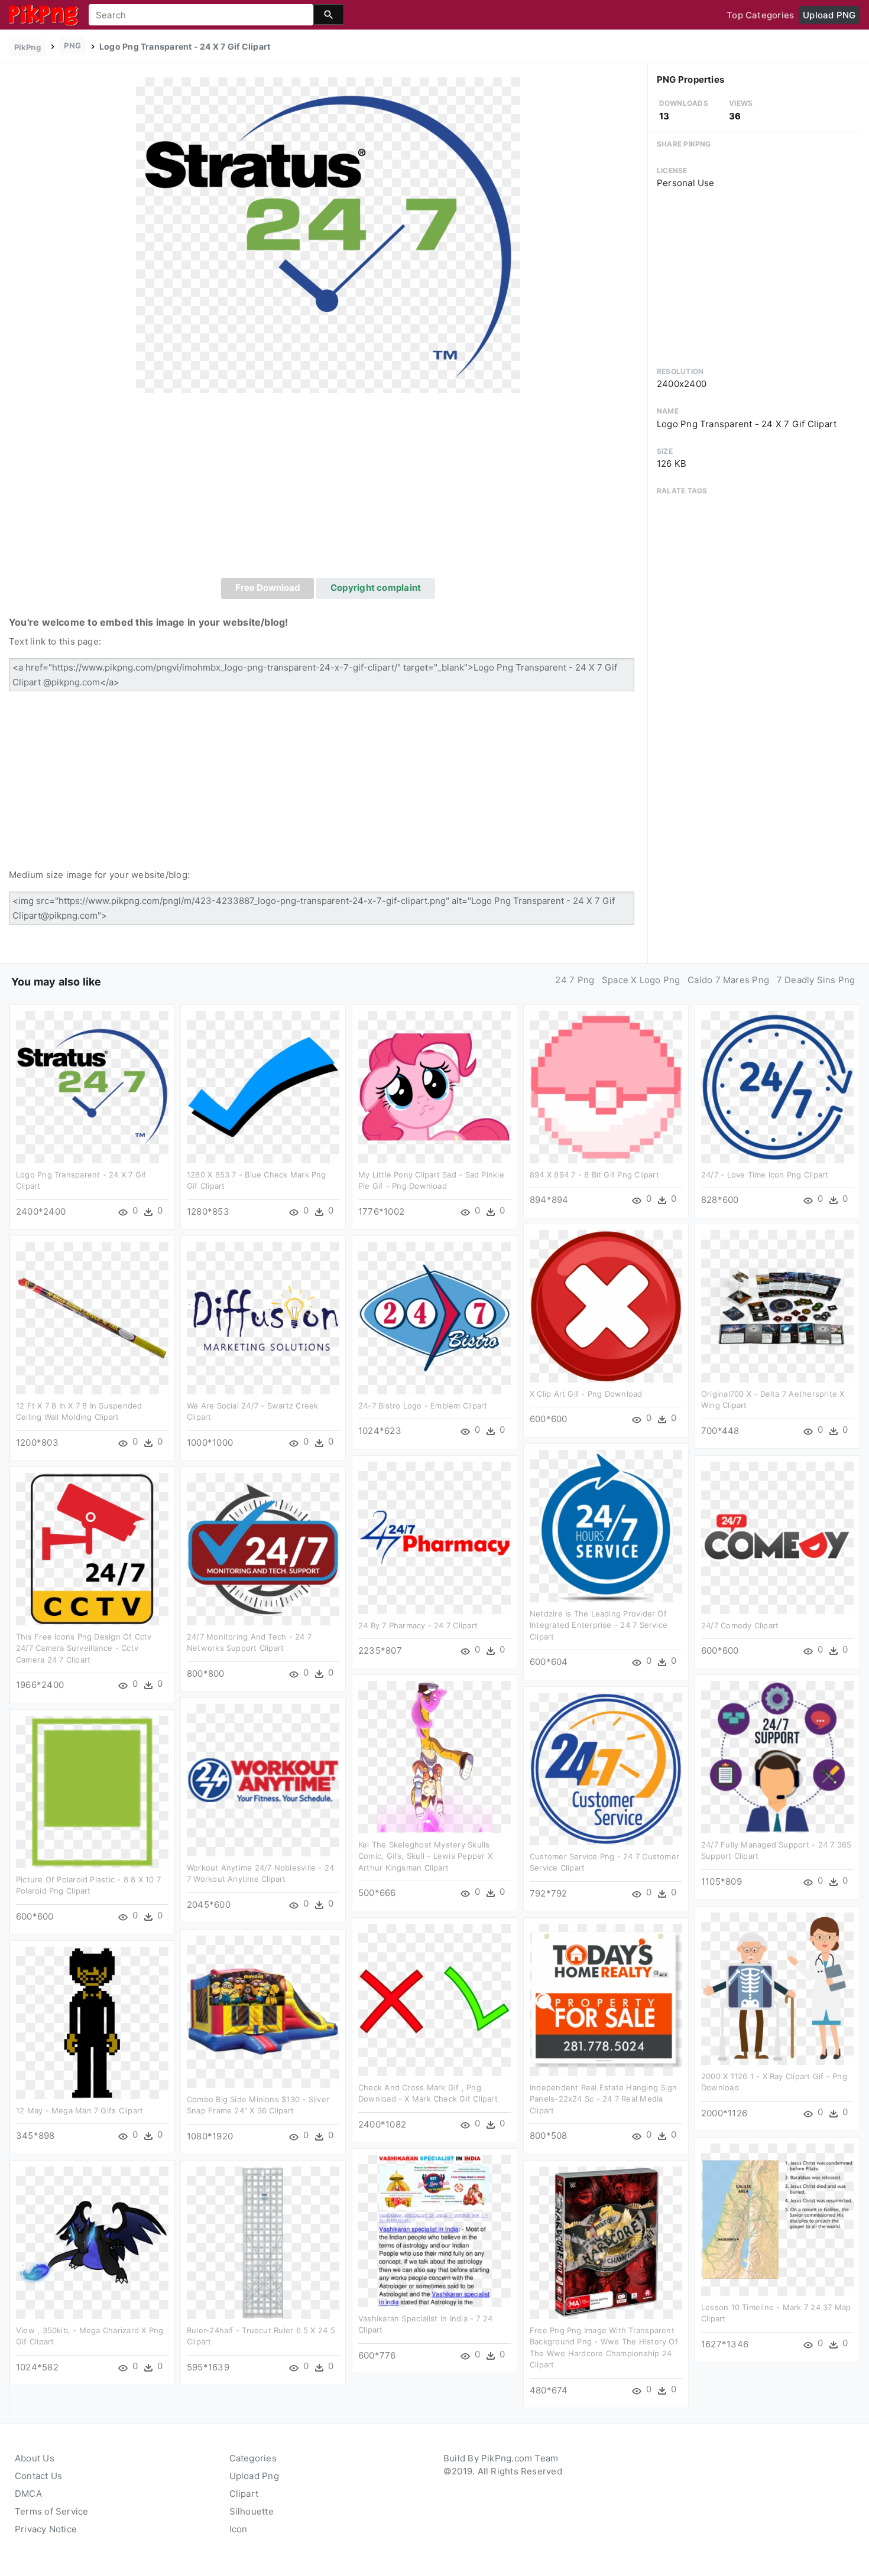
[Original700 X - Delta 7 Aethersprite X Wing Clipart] (777, 1305)
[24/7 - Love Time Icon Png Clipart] (777, 1086)
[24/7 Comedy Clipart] (777, 1537)
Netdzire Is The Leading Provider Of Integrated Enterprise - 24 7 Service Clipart (599, 1625)
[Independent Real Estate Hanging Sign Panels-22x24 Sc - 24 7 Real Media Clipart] (606, 1999)
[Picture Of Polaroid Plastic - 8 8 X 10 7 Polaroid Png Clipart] (92, 1791)
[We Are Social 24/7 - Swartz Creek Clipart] (263, 1317)
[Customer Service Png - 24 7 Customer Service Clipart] (606, 1768)
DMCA (28, 2494)
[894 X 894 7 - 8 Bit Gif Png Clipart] (606, 1086)
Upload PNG (829, 15)
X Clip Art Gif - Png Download (586, 1394)
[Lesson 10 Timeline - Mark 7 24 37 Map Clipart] (777, 2219)
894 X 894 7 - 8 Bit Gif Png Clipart (594, 1175)
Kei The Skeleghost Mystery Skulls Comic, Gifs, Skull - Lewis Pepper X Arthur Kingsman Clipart (425, 1856)
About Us (35, 2458)
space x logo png (641, 980)
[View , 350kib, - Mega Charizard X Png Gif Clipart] (92, 2242)
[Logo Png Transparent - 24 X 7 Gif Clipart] (328, 235)
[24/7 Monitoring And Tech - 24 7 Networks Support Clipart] (263, 1548)
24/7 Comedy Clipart (740, 1625)
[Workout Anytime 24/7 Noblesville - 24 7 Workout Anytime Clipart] (263, 1779)
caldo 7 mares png (728, 980)
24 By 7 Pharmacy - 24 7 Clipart (418, 1625)
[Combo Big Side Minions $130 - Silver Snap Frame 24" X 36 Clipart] (263, 2011)
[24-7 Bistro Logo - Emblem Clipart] (434, 1317)
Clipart (244, 2494)
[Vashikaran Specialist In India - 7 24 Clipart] (434, 2230)
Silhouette (252, 2511)
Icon (239, 2529)
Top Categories (760, 15)
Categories (253, 2458)
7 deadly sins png (816, 980)
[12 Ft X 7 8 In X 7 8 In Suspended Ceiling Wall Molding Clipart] (92, 1317)
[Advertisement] (328, 489)
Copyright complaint (376, 588)
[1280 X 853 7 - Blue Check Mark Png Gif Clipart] (263, 1086)
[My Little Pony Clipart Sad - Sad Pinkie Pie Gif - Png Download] (434, 1086)
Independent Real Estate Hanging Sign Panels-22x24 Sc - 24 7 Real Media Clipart (603, 2099)
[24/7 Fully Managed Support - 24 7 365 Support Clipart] (777, 1756)
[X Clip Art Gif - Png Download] (606, 1305)
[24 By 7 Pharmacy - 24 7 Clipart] (434, 1537)
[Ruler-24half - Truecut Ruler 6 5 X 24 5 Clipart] (263, 2242)
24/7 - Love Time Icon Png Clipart (765, 1175)
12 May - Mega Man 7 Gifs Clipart (80, 2110)
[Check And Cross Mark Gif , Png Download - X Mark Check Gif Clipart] (434, 1999)
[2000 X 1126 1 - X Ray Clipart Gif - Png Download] (777, 1988)
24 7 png (575, 980)
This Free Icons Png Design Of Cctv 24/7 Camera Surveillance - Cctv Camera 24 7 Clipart (84, 1648)
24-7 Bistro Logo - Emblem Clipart (423, 1406)
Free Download (268, 588)
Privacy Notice (46, 2529)
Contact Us (38, 2476)
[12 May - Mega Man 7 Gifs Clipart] (92, 2022)
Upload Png (254, 2476)
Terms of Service (52, 2511)
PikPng (27, 47)
